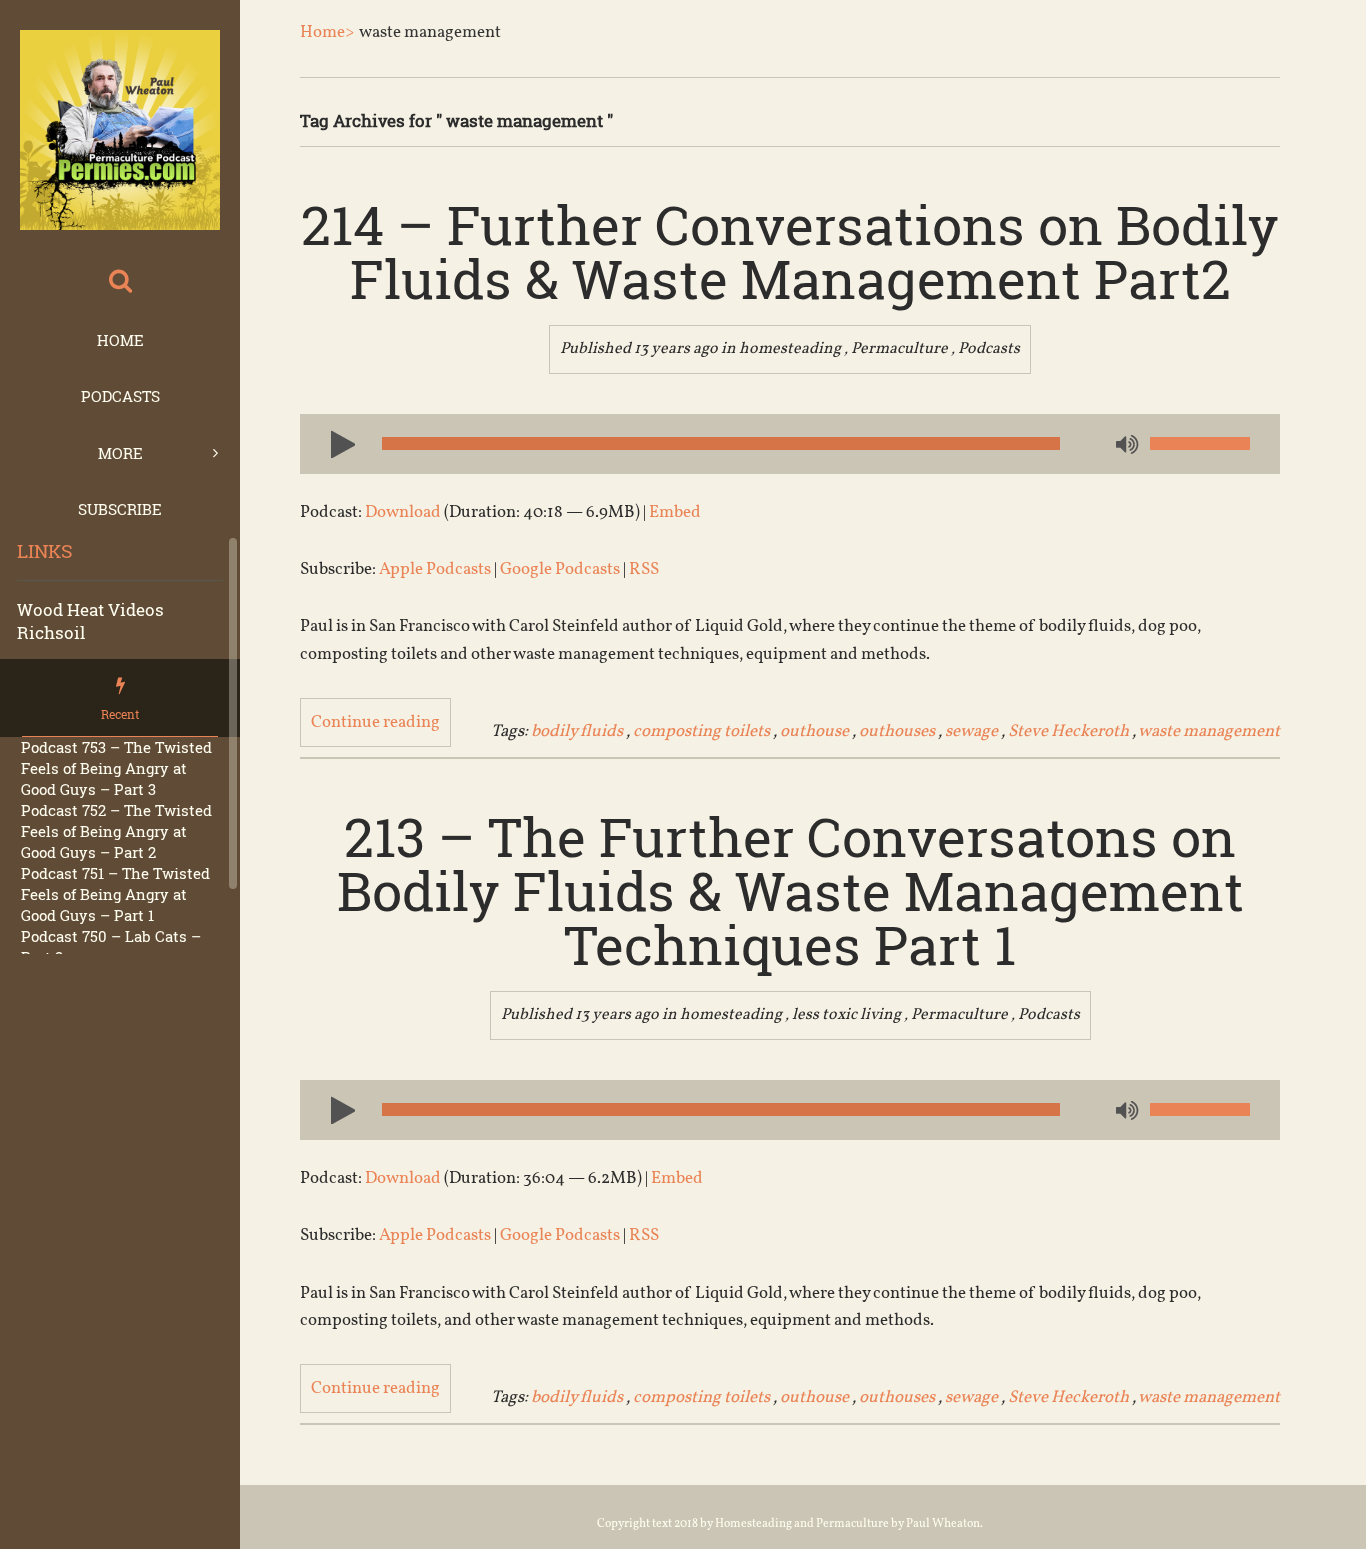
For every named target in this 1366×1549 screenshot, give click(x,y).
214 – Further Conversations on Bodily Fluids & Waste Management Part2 (790, 251)
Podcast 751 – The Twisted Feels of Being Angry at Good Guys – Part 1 (115, 894)
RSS (644, 569)
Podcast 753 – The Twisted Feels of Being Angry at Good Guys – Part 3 (116, 768)
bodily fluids (577, 731)
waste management (1209, 731)
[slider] (1200, 443)
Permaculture (899, 349)
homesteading (790, 349)
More (120, 453)
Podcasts (120, 396)
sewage (971, 731)
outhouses (897, 731)
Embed (675, 512)
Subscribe (120, 509)
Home (120, 340)
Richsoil (51, 632)
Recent (120, 714)
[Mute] (1125, 446)
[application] (790, 444)
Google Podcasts (560, 569)
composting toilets (701, 731)
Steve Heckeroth (1068, 731)
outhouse (814, 731)
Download (403, 512)
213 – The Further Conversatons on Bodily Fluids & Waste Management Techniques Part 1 (790, 890)
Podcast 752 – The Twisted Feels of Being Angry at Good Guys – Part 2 (116, 831)
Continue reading (375, 722)
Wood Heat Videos (90, 609)
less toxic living (846, 1015)
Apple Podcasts (435, 569)
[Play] (335, 443)
